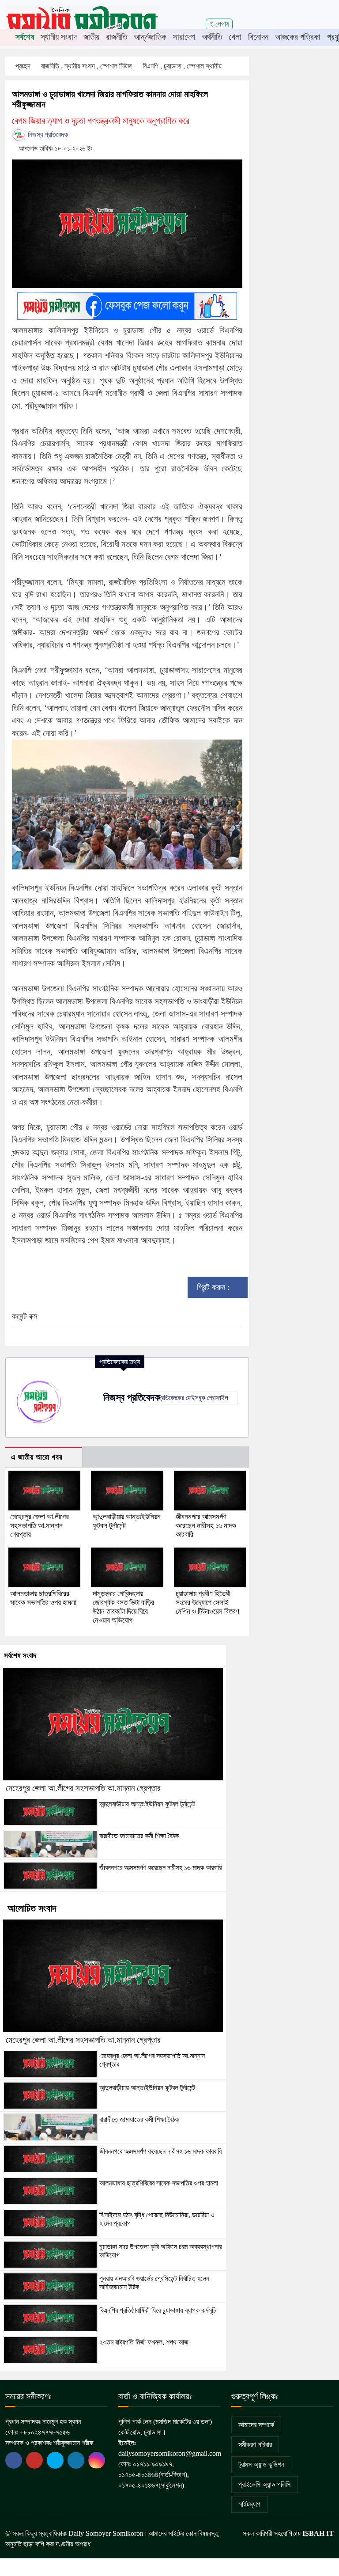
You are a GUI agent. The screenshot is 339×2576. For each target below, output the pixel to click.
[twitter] (34, 2460)
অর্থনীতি (212, 37)
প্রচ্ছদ (23, 66)
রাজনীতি (117, 37)
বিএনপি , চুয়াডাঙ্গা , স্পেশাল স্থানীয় (183, 66)
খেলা (235, 37)
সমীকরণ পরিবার (255, 2445)
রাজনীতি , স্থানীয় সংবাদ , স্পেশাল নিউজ (87, 66)
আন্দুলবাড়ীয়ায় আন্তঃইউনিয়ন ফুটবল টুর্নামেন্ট (147, 1804)
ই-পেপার (219, 24)
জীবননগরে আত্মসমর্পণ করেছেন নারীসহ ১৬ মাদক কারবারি (206, 1526)
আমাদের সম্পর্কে (256, 2425)
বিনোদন (258, 37)
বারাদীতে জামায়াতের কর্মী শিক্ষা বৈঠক (139, 1836)
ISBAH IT (318, 2533)
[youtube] (55, 2460)
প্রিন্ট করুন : (214, 1287)
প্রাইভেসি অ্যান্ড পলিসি (264, 2484)
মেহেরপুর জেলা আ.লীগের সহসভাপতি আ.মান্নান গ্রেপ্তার (40, 1526)
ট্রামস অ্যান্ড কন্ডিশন (261, 2464)
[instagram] (97, 2460)
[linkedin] (76, 2460)
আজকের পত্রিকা (298, 37)
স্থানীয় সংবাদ (59, 37)
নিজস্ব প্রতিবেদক (47, 135)
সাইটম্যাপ (249, 2504)
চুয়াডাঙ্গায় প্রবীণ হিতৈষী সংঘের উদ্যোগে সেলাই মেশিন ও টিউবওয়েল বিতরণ (207, 1603)
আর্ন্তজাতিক (150, 37)
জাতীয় (91, 37)
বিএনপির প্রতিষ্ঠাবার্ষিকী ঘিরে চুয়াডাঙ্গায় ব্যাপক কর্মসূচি (158, 2310)
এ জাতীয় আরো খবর (37, 1457)
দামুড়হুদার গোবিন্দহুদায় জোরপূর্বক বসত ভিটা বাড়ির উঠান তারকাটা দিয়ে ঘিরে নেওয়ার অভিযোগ (123, 1607)
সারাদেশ (184, 37)
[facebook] (14, 2460)
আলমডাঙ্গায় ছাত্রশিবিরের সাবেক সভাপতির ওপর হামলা (43, 1598)
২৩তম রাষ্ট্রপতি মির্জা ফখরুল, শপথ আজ (144, 2342)
